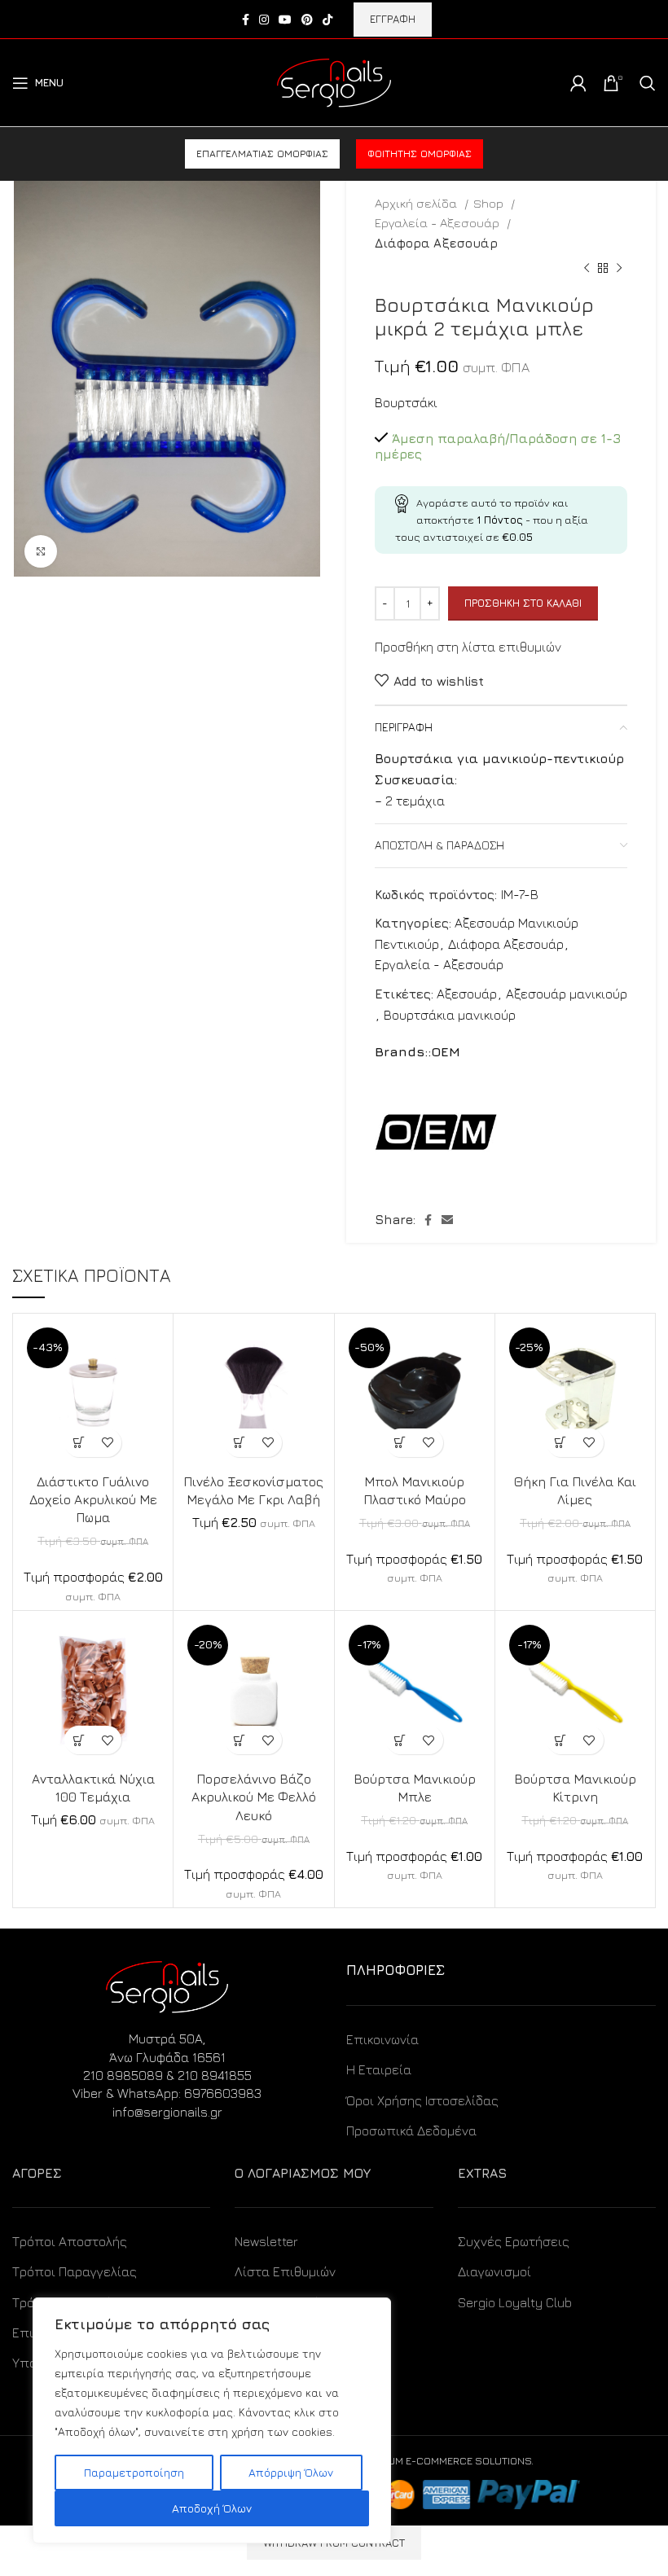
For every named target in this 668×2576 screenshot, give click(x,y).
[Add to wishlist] (107, 1443)
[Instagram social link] (264, 20)
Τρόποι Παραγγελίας (75, 2271)
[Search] (648, 83)
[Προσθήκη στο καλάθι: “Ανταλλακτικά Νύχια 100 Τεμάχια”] (79, 1740)
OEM (446, 1051)
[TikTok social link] (327, 20)
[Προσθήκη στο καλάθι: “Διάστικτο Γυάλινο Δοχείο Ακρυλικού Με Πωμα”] (79, 1443)
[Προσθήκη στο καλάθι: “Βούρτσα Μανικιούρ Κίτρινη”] (561, 1740)
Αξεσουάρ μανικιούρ (567, 994)
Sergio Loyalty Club (515, 2302)
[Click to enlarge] (41, 551)
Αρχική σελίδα (417, 203)
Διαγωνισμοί (494, 2271)
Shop (490, 203)
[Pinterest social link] (307, 20)
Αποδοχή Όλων (212, 2508)
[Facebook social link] (246, 20)
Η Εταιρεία (379, 2069)
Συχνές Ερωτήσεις (514, 2241)
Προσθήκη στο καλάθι (523, 603)
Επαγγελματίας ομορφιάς (262, 154)
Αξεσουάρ (467, 994)
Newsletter (266, 2241)
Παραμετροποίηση (134, 2472)
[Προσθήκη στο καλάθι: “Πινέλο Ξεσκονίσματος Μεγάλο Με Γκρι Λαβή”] (239, 1443)
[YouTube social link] (285, 20)
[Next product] (619, 269)
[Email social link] (447, 1220)
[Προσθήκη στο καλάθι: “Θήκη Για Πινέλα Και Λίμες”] (561, 1443)
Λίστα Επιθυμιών (285, 2271)
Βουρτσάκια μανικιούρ (450, 1015)
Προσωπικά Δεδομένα (411, 2131)
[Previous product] (587, 269)
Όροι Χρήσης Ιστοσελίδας (422, 2100)
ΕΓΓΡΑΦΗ (393, 19)
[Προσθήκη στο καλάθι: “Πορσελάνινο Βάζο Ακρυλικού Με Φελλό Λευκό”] (239, 1740)
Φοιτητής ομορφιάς (420, 154)
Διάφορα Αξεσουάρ (436, 243)
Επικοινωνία (382, 2039)
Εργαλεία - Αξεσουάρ (439, 222)
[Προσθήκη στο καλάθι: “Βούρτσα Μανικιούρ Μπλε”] (400, 1740)
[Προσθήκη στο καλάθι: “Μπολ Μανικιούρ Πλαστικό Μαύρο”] (400, 1443)
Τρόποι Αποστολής (70, 2241)
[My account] (578, 83)
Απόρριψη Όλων (291, 2472)
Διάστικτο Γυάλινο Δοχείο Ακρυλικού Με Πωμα (93, 1500)
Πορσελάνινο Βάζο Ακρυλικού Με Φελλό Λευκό (254, 1797)
